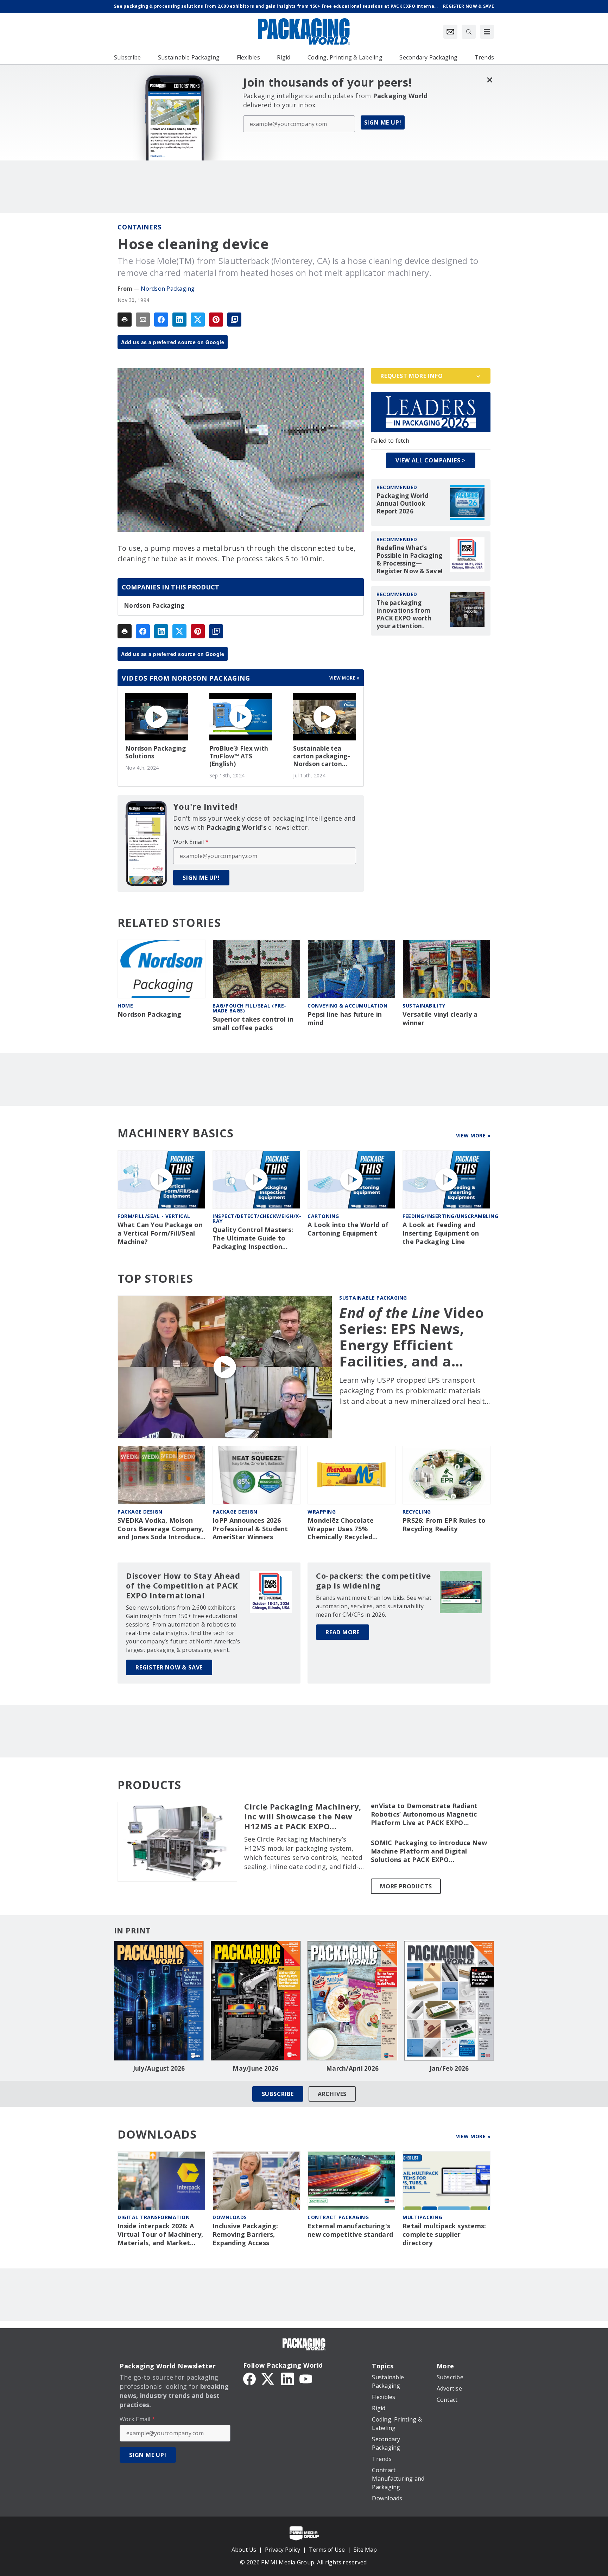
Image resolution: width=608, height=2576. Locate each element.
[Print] (125, 320)
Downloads (230, 2217)
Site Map (365, 2550)
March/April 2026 (352, 2069)
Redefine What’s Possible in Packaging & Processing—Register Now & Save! (410, 560)
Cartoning (323, 1216)
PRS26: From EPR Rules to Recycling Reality (444, 1525)
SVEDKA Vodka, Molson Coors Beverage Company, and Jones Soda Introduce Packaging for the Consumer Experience (161, 1529)
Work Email (191, 842)
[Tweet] (198, 320)
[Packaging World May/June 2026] (256, 2001)
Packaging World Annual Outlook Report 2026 (403, 504)
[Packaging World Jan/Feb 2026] (449, 2001)
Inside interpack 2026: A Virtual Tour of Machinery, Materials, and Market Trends (160, 2235)
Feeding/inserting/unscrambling (450, 1216)
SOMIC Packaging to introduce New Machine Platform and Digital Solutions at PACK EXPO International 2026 (429, 1851)
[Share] (161, 320)
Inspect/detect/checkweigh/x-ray (257, 1218)
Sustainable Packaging (373, 1298)
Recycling (417, 1512)
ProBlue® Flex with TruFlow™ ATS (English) (239, 756)
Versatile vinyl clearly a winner (440, 1019)
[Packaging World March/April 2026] (352, 2001)
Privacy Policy (283, 2550)
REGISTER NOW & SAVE (169, 1667)
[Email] (143, 320)
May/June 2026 (255, 2069)
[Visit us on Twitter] (268, 2378)
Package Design (140, 1512)
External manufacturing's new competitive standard (350, 2230)
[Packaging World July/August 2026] (159, 2001)
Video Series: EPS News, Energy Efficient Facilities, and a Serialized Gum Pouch (412, 1337)
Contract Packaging (338, 2217)
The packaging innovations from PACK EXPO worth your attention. (404, 614)
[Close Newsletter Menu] (490, 80)
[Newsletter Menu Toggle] (450, 32)
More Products (406, 1886)
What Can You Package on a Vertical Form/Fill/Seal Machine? (160, 1233)
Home (125, 1006)
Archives (332, 2094)
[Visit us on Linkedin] (287, 2378)
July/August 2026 (159, 2069)
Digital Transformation (154, 2217)
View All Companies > (431, 460)
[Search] (469, 32)
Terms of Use (327, 2550)
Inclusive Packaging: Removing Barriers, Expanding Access (245, 2234)
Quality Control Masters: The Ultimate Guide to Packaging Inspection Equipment (253, 1238)
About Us (244, 2550)
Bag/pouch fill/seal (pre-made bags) (249, 1008)
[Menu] (487, 32)
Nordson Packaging (168, 289)
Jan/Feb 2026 (449, 2069)
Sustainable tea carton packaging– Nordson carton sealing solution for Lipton (323, 756)
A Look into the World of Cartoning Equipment (348, 1229)
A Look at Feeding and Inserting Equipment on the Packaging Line (441, 1233)
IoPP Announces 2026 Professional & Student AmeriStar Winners (250, 1529)
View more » (345, 678)
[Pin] (216, 320)
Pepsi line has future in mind (345, 1019)
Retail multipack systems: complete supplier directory (444, 2234)
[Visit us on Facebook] (249, 2378)
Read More (343, 1632)
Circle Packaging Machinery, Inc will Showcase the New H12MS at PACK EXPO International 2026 (303, 1817)
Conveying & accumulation (347, 1006)
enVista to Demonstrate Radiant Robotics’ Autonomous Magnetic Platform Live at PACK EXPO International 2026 (424, 1814)
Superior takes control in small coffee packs (253, 1024)
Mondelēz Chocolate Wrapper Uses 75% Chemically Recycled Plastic (341, 1529)
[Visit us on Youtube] (306, 2378)
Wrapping (322, 1512)
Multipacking (422, 2217)
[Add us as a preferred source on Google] (234, 320)
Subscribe (278, 2094)
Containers (139, 227)
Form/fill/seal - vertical (154, 1216)
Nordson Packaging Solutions (156, 752)
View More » (473, 1135)
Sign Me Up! (383, 122)
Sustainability (424, 1006)
